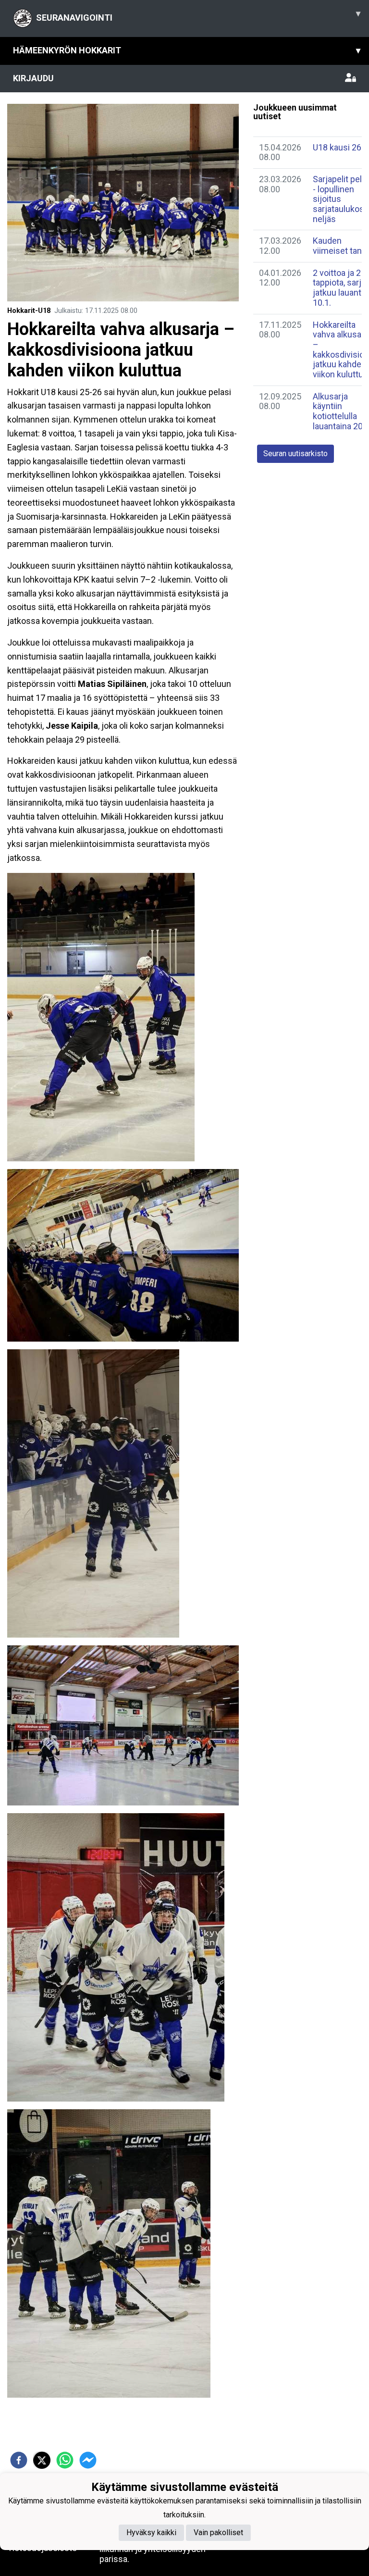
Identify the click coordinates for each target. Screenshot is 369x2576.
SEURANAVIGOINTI (198, 15)
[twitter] (42, 2460)
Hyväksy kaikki (151, 2532)
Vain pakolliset (218, 2532)
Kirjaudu (33, 78)
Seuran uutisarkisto (295, 454)
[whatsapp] (65, 2460)
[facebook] (19, 2460)
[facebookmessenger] (88, 2460)
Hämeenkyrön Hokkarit (187, 50)
